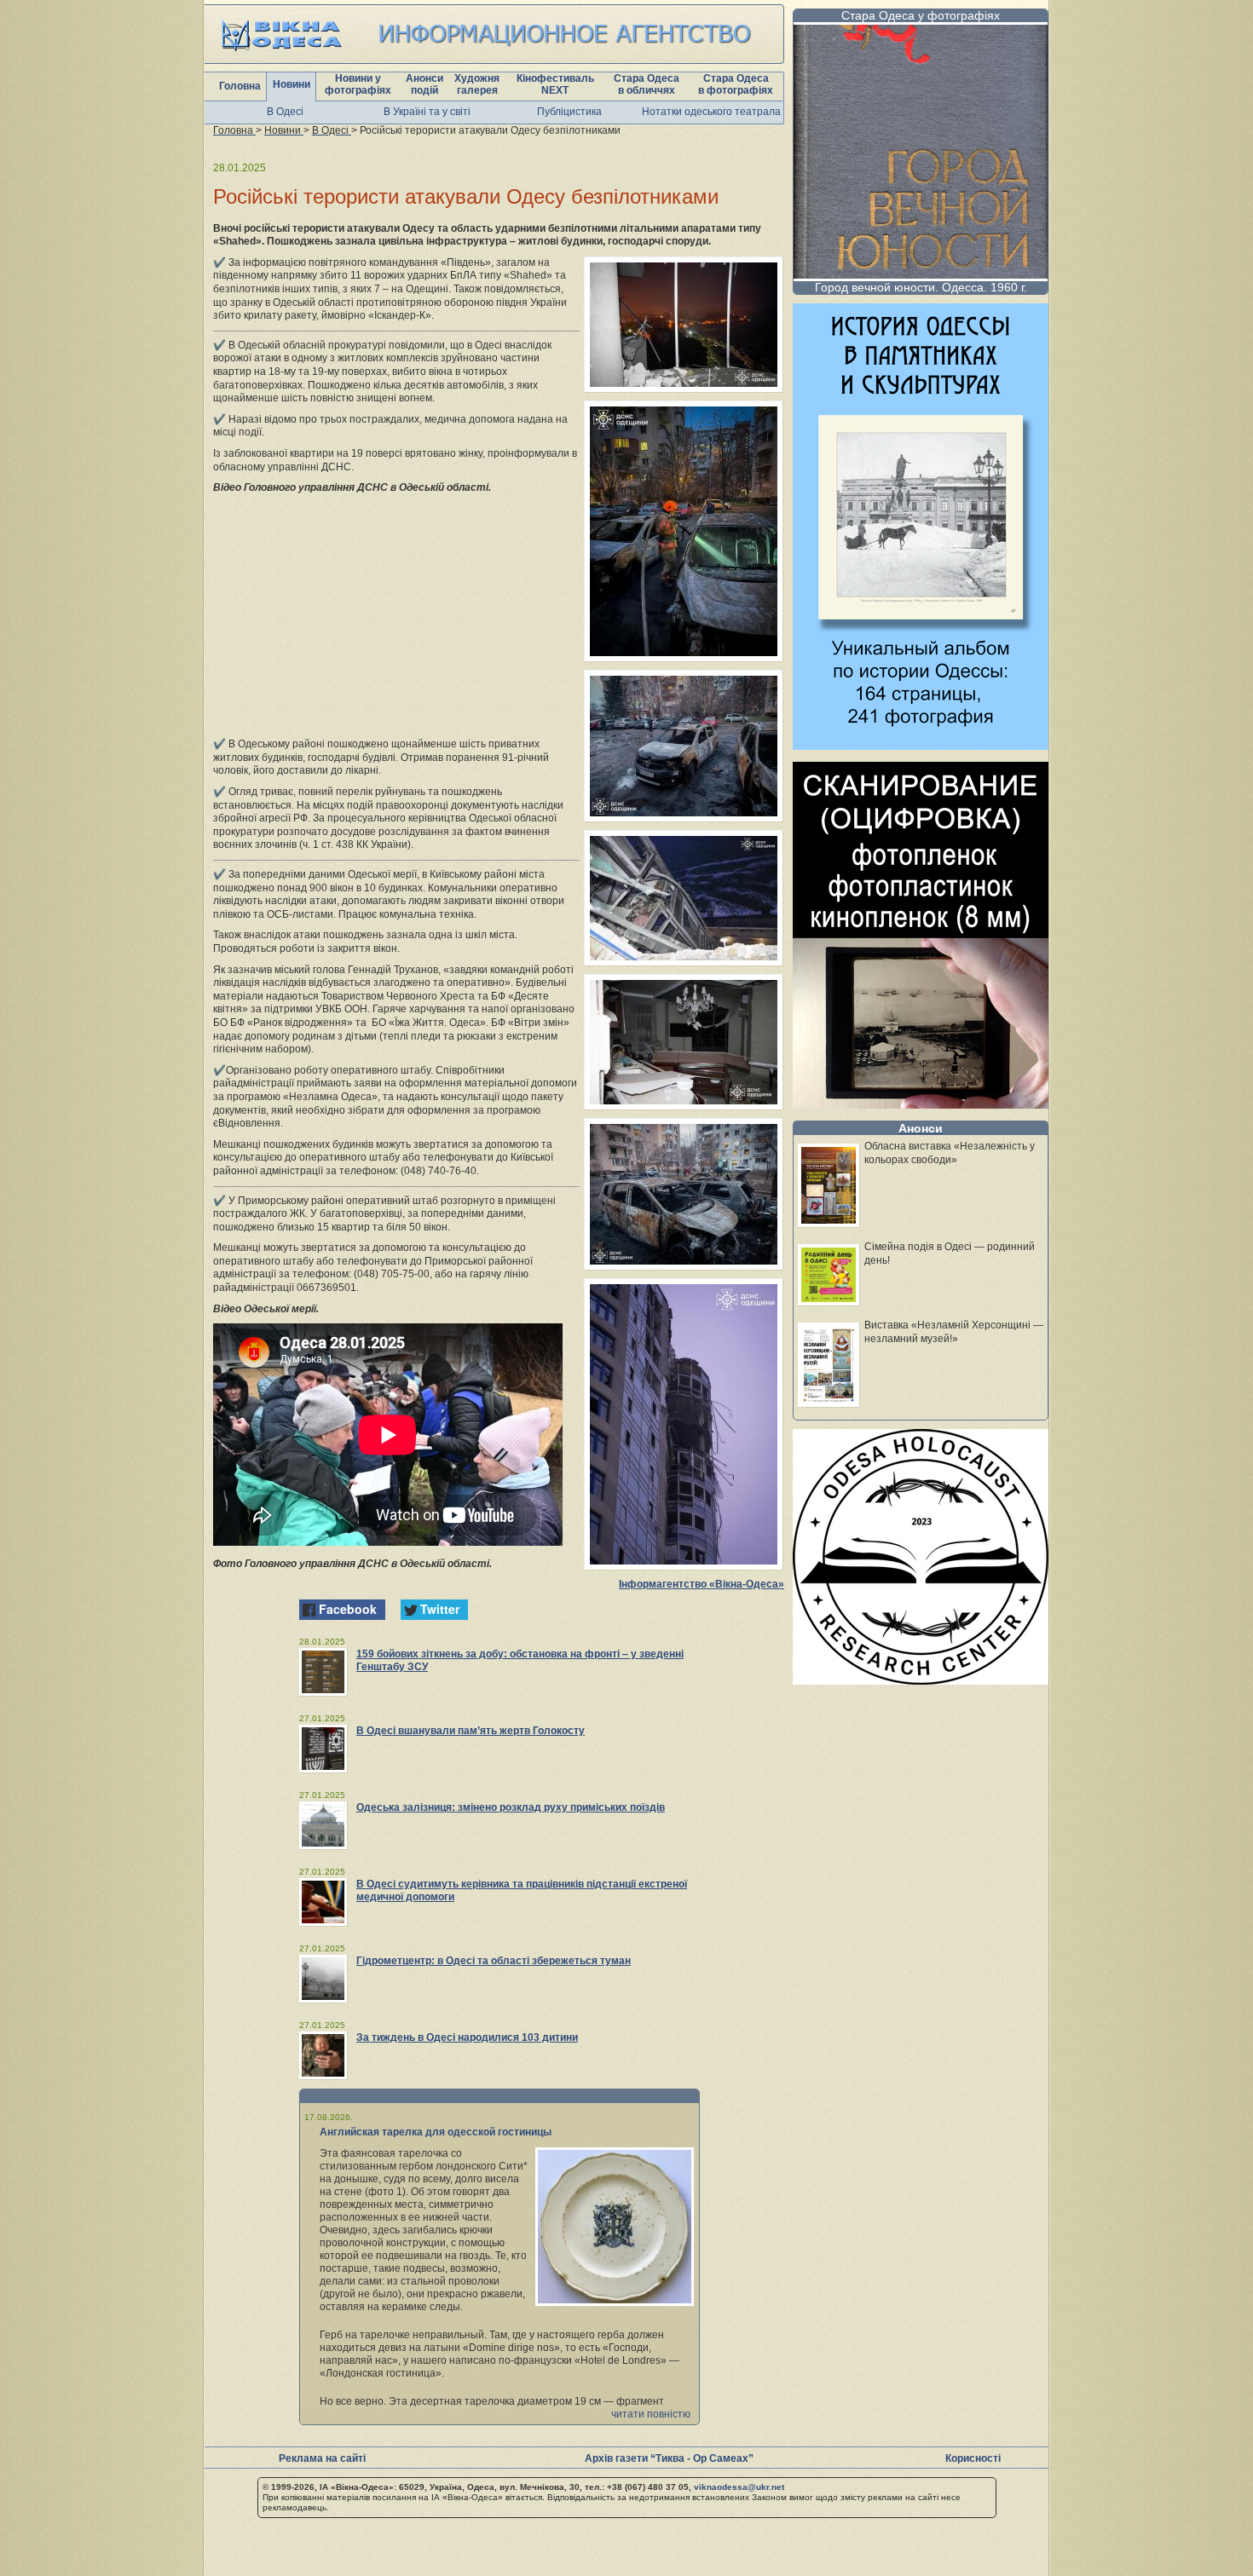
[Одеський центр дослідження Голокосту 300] (921, 1680)
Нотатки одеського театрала (711, 112)
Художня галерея (477, 84)
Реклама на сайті (322, 2458)
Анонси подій (424, 84)
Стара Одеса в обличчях (647, 84)
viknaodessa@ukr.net (739, 2487)
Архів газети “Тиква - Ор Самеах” (669, 2458)
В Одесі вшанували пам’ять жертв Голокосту (471, 1731)
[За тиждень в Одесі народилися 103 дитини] (323, 2055)
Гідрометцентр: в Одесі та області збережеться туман (494, 1961)
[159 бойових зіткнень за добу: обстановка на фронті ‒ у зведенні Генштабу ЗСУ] (323, 1672)
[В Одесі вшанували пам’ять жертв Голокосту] (323, 1749)
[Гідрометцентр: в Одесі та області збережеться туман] (323, 1979)
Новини (292, 84)
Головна (240, 86)
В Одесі (285, 112)
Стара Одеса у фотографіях (921, 15)
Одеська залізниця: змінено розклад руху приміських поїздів (511, 1807)
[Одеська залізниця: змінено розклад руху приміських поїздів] (323, 1825)
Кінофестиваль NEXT (555, 84)
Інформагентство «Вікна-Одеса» (702, 1584)
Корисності (973, 2458)
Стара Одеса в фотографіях (736, 84)
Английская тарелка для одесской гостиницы (436, 2132)
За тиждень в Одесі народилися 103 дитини (467, 2037)
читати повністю (651, 2414)
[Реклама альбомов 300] (921, 745)
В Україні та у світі (427, 112)
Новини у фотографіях (358, 84)
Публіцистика (569, 112)
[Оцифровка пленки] (921, 1104)
